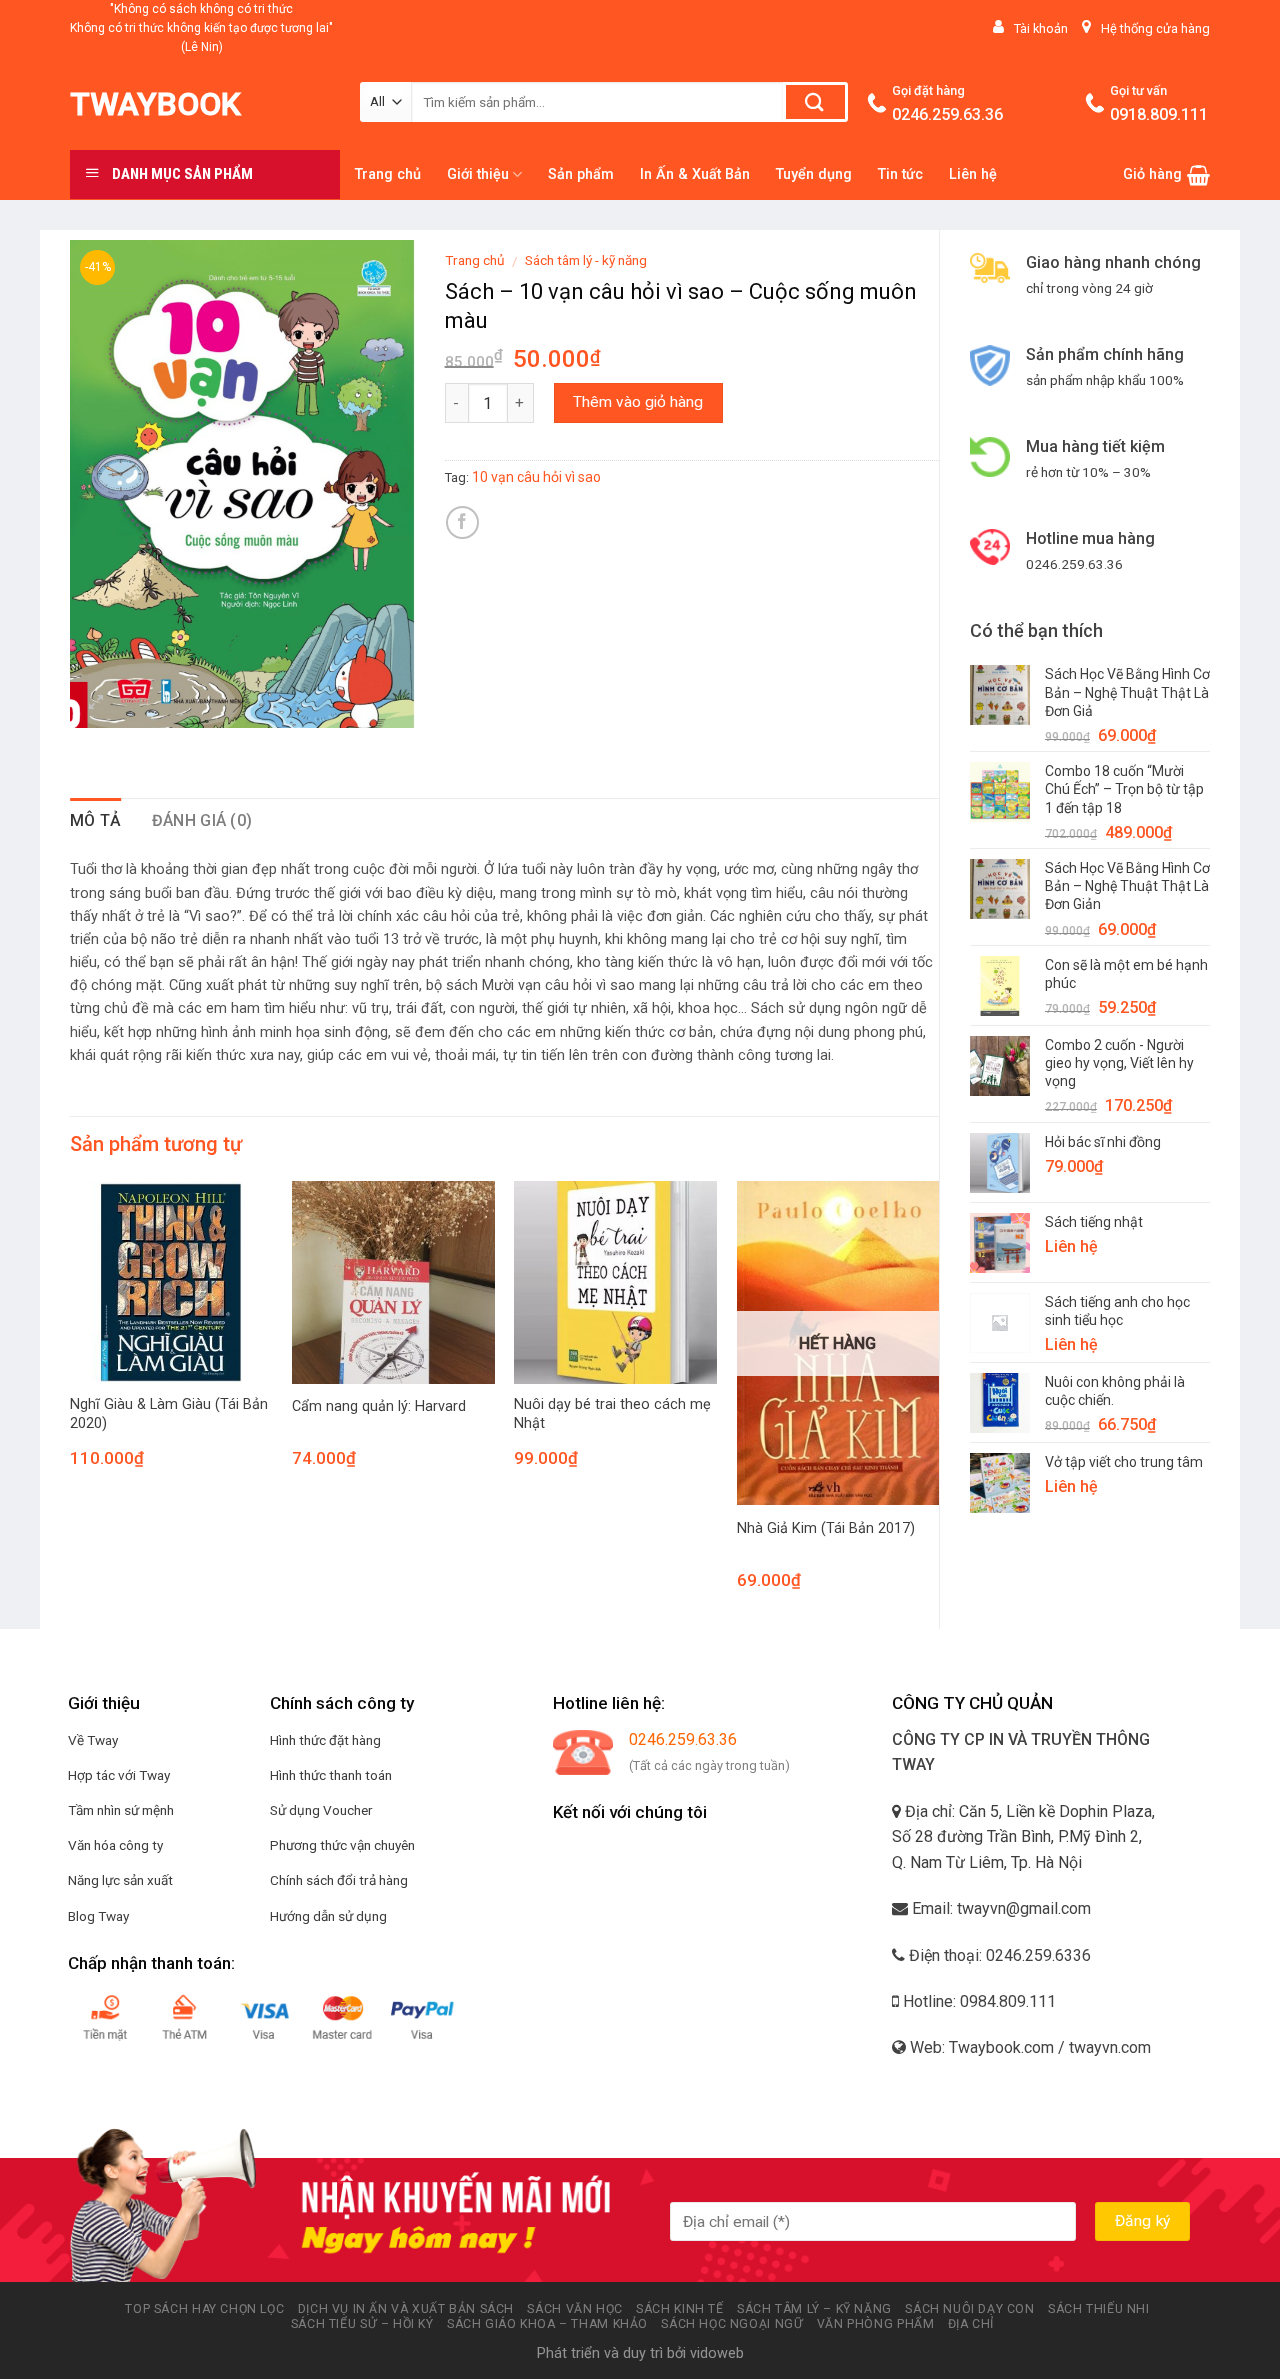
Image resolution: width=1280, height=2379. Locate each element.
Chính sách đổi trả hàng (339, 1880)
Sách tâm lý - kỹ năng (586, 260)
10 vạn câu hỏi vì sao (536, 477)
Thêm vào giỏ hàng (638, 402)
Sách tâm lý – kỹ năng (814, 2309)
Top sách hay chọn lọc (204, 2309)
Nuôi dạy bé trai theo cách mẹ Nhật (612, 1414)
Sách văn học (574, 2309)
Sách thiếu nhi (1099, 2309)
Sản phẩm (581, 174)
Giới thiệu (478, 174)
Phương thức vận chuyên (342, 1845)
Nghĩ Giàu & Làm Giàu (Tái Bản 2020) (169, 1414)
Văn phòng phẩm (876, 2324)
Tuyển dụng (814, 174)
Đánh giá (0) (202, 820)
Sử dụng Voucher (321, 1810)
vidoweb (717, 2353)
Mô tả (96, 820)
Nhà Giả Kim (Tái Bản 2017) (826, 1528)
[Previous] (71, 1403)
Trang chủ (388, 174)
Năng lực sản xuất (120, 1880)
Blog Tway (98, 1916)
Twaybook (155, 104)
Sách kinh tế (679, 2309)
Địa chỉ (971, 2324)
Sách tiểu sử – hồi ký (362, 2324)
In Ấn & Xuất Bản (695, 174)
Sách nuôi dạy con (969, 2309)
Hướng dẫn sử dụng (328, 1916)
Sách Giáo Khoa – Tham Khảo (547, 2324)
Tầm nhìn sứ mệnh (121, 1810)
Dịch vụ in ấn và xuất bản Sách (406, 2309)
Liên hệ (973, 174)
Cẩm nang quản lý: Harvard (379, 1406)
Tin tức (900, 174)
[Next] (938, 1403)
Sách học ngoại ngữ (732, 2324)
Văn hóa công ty (115, 1845)
